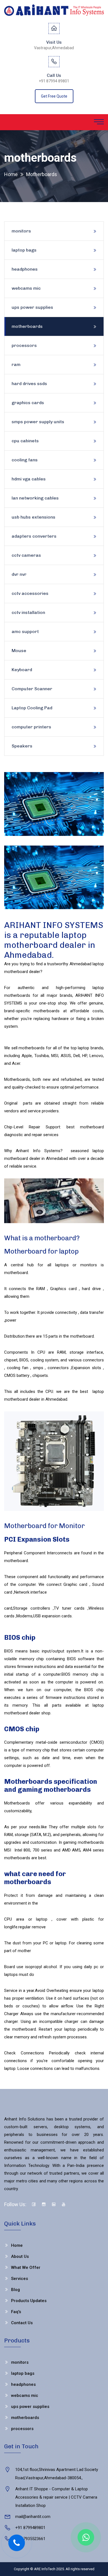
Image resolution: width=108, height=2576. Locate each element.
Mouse (19, 651)
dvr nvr (19, 574)
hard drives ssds (29, 384)
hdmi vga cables (29, 479)
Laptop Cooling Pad (32, 708)
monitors (21, 231)
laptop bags (24, 250)
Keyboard (22, 670)
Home (11, 174)
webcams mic (26, 288)
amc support (25, 631)
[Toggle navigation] (99, 122)
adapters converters (34, 536)
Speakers (22, 746)
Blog (16, 2290)
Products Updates (29, 2301)
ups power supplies (32, 307)
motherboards (27, 326)
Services (20, 2279)
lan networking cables (35, 498)
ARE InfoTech (45, 2569)
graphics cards (28, 403)
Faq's (16, 2312)
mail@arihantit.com (33, 2517)
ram (16, 364)
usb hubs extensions (34, 517)
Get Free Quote (54, 96)
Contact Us (22, 2323)
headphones (25, 269)
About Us (20, 2256)
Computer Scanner (32, 689)
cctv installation (28, 612)
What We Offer (26, 2268)
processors (24, 345)
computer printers (31, 727)
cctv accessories (30, 593)
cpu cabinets (25, 441)
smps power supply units (38, 422)
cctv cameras (26, 555)
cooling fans (25, 460)
